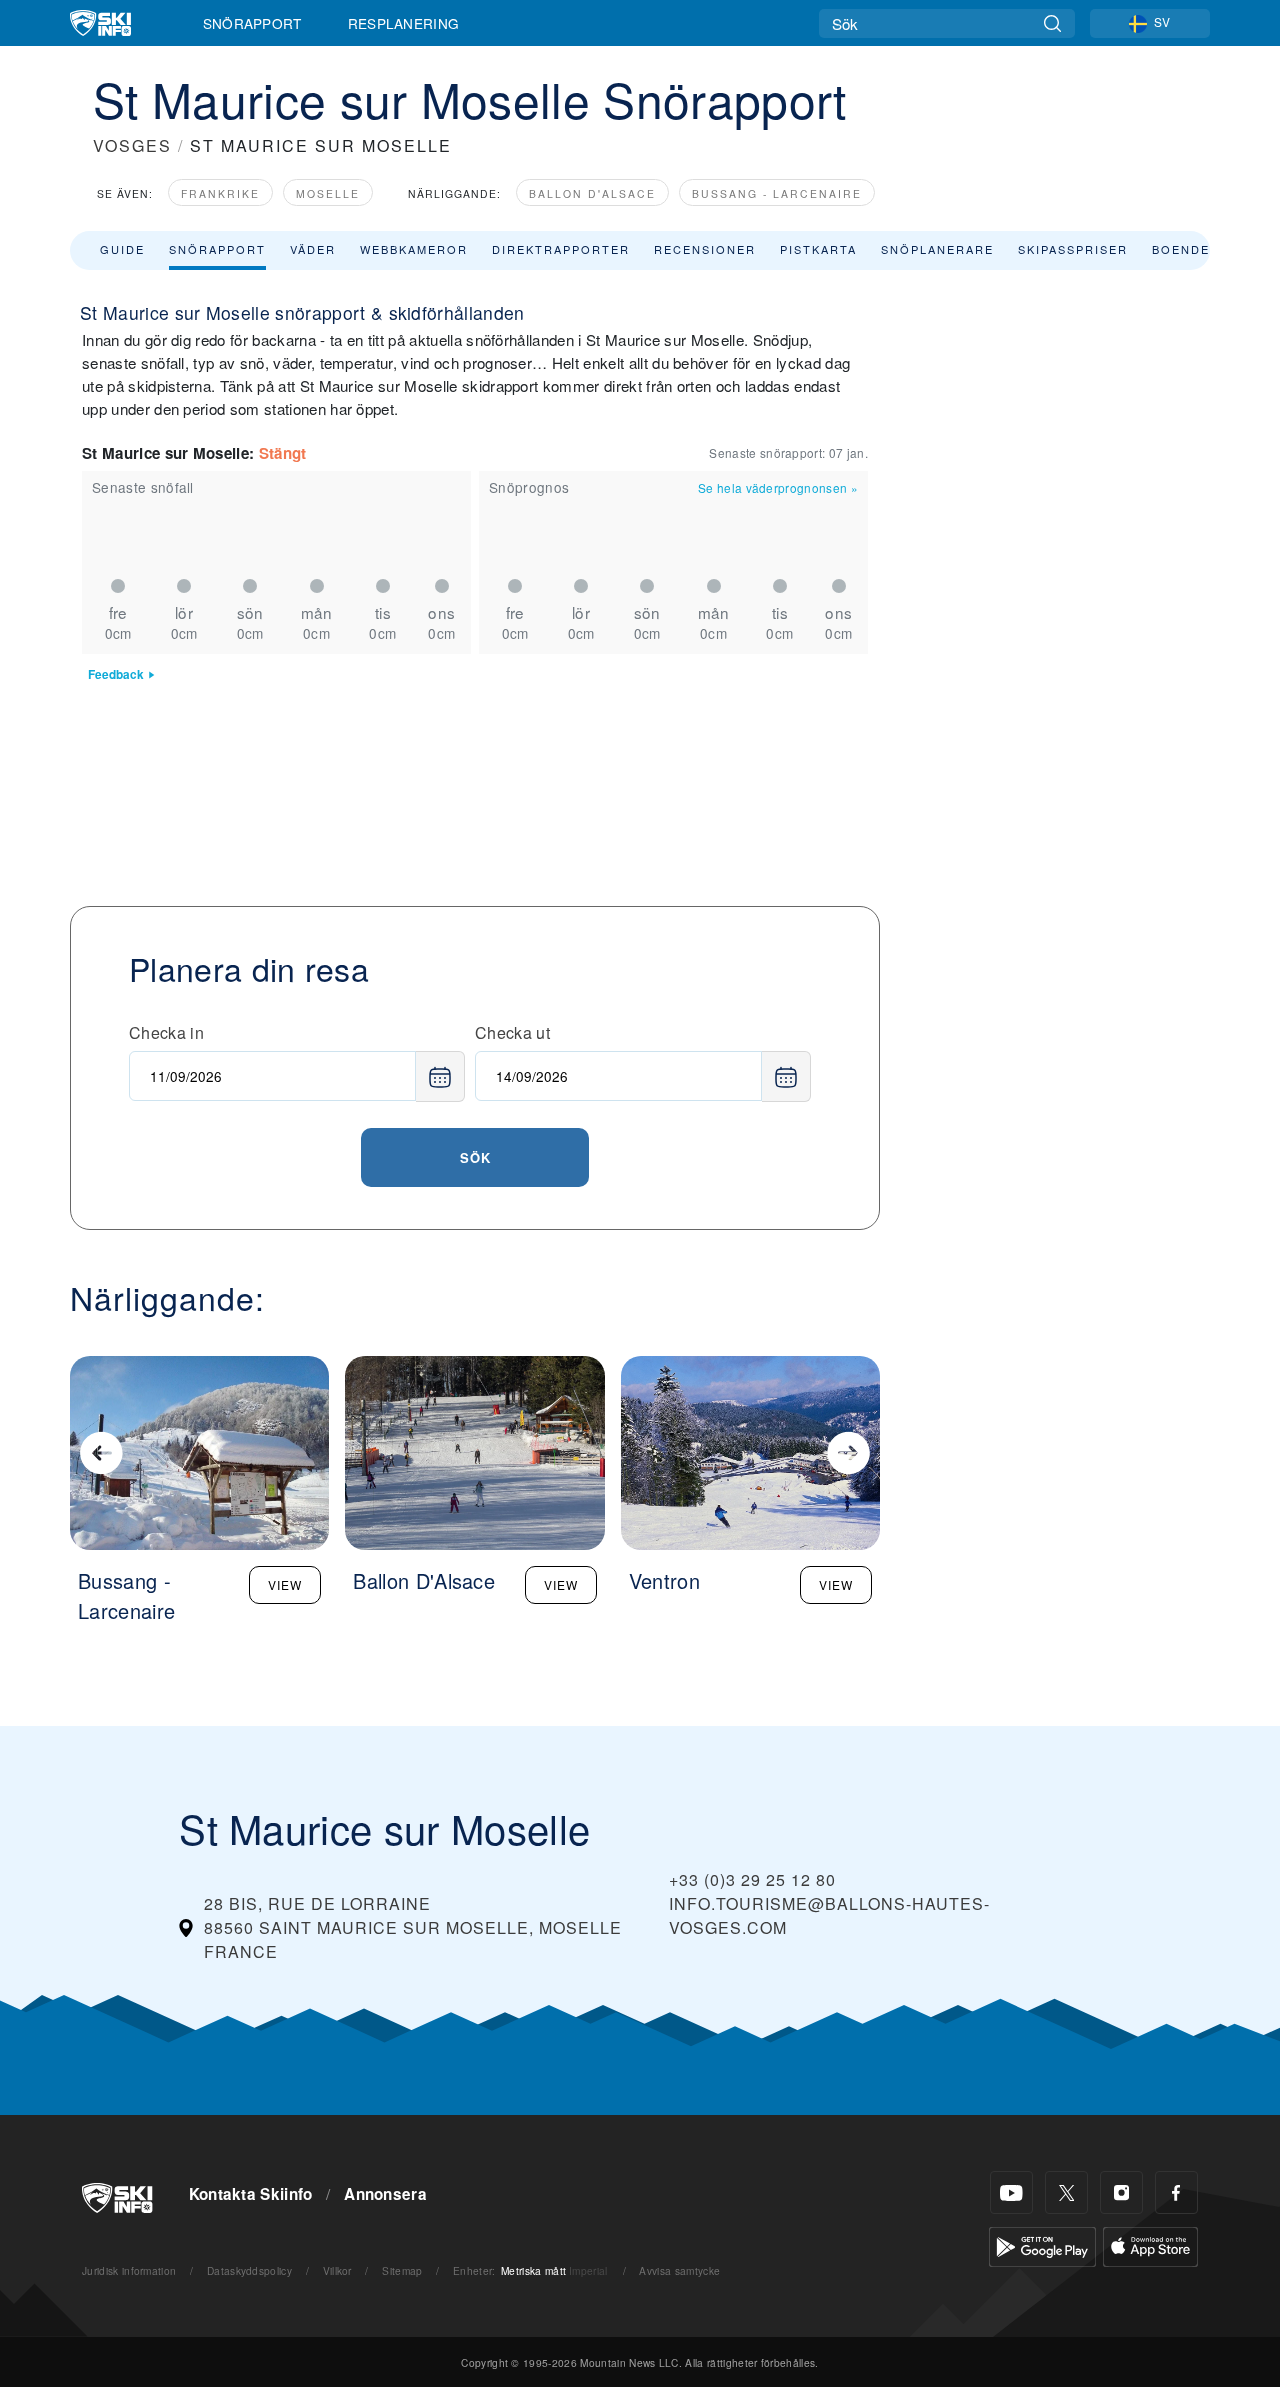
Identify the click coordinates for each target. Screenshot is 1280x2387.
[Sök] (1052, 23)
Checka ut (512, 1032)
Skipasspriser (1073, 249)
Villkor (337, 2270)
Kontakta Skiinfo (251, 2194)
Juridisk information (129, 2270)
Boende (1181, 249)
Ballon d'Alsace (592, 193)
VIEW (285, 1584)
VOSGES (132, 145)
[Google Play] (1042, 2244)
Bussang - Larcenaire (777, 193)
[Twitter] (1066, 2192)
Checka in (166, 1032)
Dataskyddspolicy (249, 2270)
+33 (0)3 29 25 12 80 (752, 1879)
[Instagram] (1121, 2192)
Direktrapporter (561, 249)
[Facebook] (1176, 2192)
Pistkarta (818, 249)
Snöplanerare (937, 249)
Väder (313, 249)
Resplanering (404, 23)
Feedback (116, 674)
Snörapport (252, 23)
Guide (122, 249)
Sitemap (402, 2270)
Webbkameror (414, 249)
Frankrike (220, 193)
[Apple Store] (1150, 2244)
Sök (475, 1157)
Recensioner (705, 249)
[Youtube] (1011, 2192)
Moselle (328, 193)
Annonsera (385, 2194)
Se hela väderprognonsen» (778, 487)
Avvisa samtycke (679, 2270)
